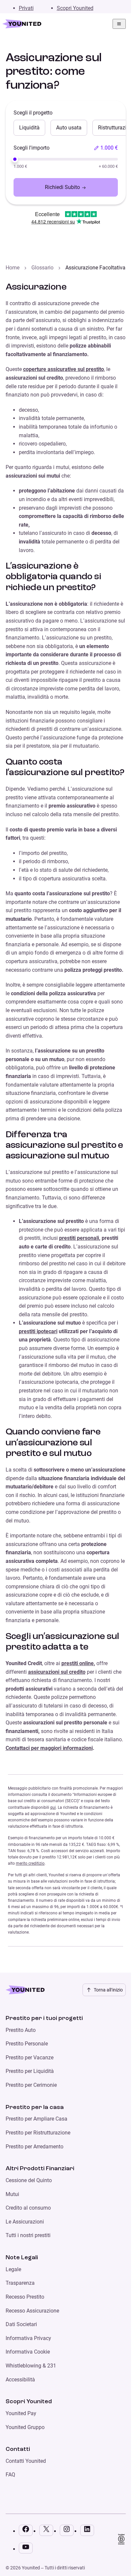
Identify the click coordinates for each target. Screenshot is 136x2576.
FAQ (10, 2475)
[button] (106, 148)
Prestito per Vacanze (30, 2058)
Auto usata (69, 128)
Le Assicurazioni (25, 2222)
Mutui (12, 2194)
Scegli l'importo (32, 148)
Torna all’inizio (108, 1990)
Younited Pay (21, 2413)
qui (53, 1807)
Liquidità (29, 128)
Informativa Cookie (28, 2352)
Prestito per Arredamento (34, 2147)
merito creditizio (30, 1863)
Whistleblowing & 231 (31, 2366)
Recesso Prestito (25, 2297)
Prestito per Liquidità (30, 2071)
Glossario (42, 268)
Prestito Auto (21, 2030)
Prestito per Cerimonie (31, 2085)
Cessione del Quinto (29, 2180)
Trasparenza (20, 2283)
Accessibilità (20, 2380)
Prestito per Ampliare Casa (36, 2119)
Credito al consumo (28, 2208)
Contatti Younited (26, 2461)
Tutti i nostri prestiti (28, 2235)
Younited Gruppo (25, 2427)
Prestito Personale (27, 2044)
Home (13, 268)
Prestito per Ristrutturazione (38, 2133)
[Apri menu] (119, 24)
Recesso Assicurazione (32, 2311)
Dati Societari (21, 2324)
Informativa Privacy (28, 2338)
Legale (13, 2269)
